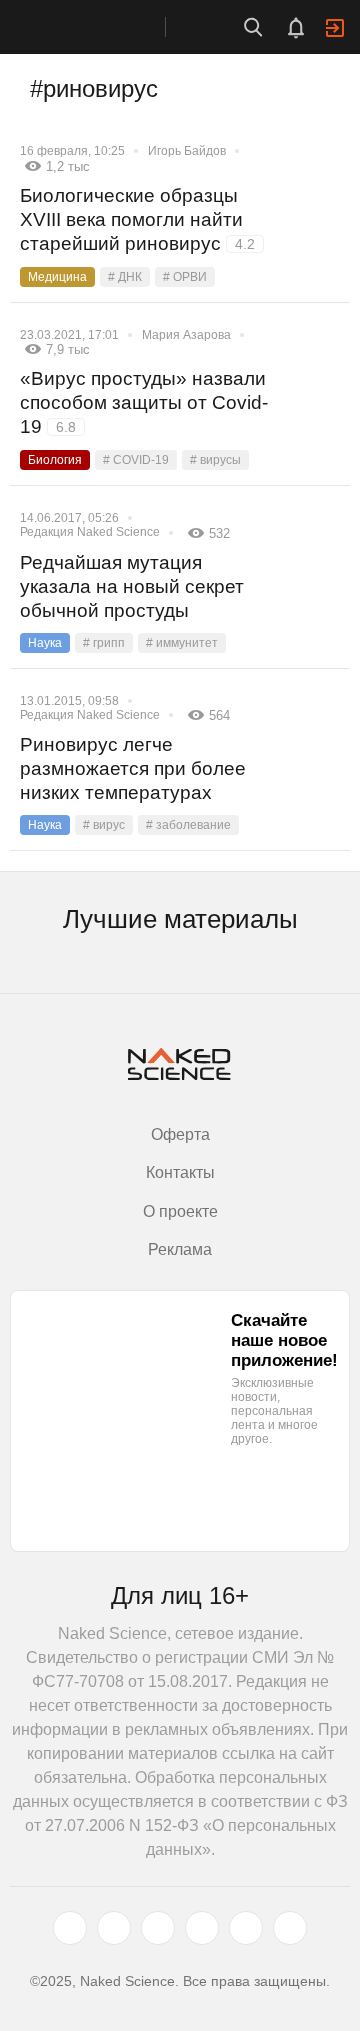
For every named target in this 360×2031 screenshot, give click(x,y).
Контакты (180, 1172)
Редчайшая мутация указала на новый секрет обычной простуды (132, 586)
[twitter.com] (70, 1928)
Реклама (180, 1249)
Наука (45, 643)
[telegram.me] (246, 1928)
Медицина (57, 277)
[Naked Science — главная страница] (103, 27)
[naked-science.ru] (290, 1928)
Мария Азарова (186, 335)
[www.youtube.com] (158, 1928)
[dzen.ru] (202, 1928)
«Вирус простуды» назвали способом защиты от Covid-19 (144, 402)
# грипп (104, 643)
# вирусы (215, 460)
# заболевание (188, 825)
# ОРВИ (185, 277)
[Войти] (335, 28)
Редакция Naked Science (90, 532)
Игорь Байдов (187, 151)
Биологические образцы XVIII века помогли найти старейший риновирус (137, 219)
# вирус (104, 825)
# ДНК (125, 277)
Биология (55, 460)
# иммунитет (182, 643)
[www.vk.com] (114, 1928)
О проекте (180, 1211)
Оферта (180, 1134)
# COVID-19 (136, 460)
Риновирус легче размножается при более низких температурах (133, 768)
